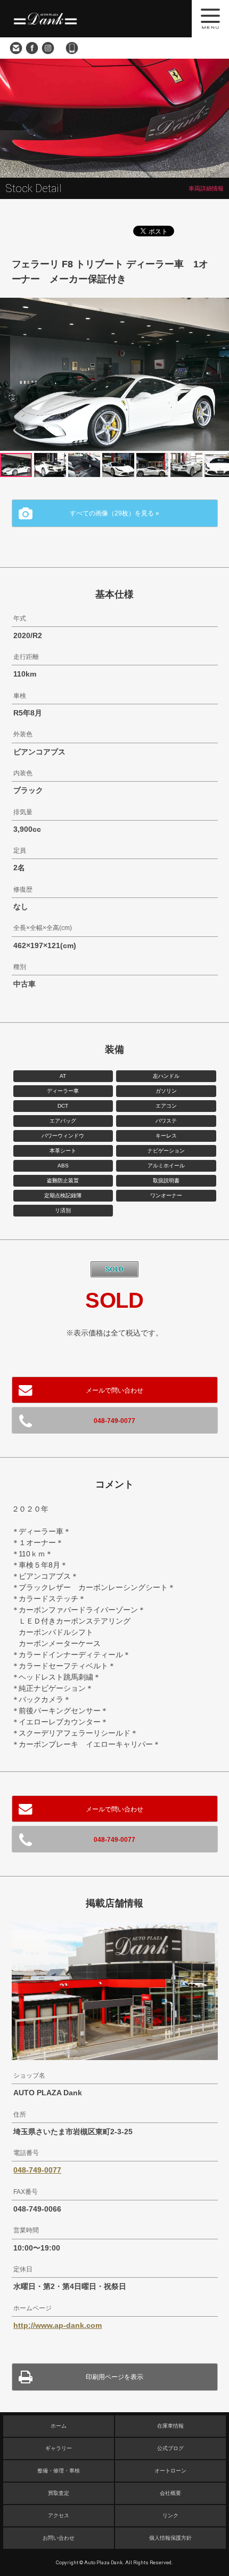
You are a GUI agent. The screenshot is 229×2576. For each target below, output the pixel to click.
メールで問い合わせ (114, 1390)
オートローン (170, 2471)
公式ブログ (170, 2448)
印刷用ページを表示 (114, 2377)
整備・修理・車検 (59, 2471)
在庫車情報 (170, 2426)
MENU (210, 19)
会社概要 (170, 2493)
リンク (170, 2515)
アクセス (59, 2515)
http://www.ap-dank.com (58, 2325)
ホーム (59, 2426)
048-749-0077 (72, 48)
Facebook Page (32, 48)
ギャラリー (59, 2448)
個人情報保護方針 (170, 2538)
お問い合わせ (16, 48)
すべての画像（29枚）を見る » (114, 513)
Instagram (48, 48)
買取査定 (59, 2493)
